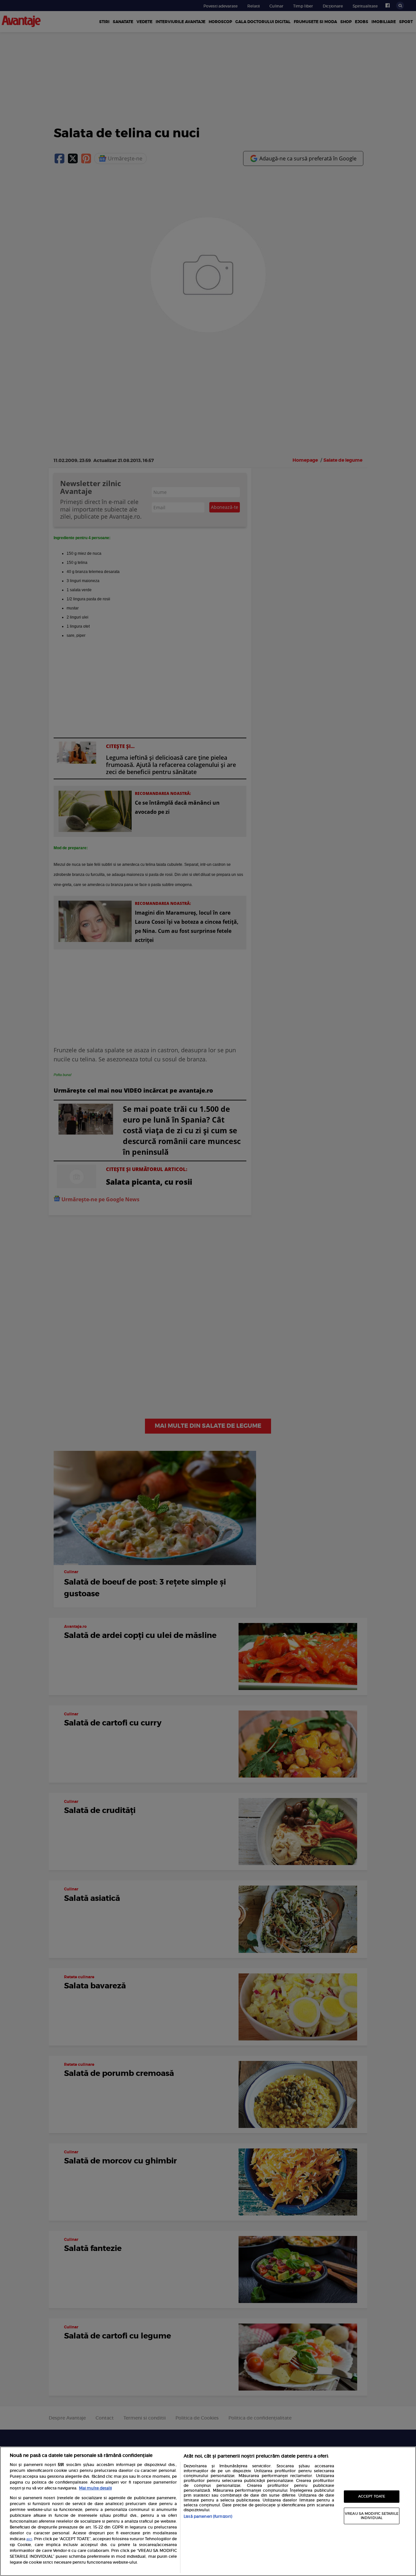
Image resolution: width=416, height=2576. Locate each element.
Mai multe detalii (95, 2488)
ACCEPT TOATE (372, 2496)
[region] (208, 2511)
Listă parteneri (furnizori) (208, 2516)
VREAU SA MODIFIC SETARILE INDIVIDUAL (372, 2516)
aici (29, 2539)
